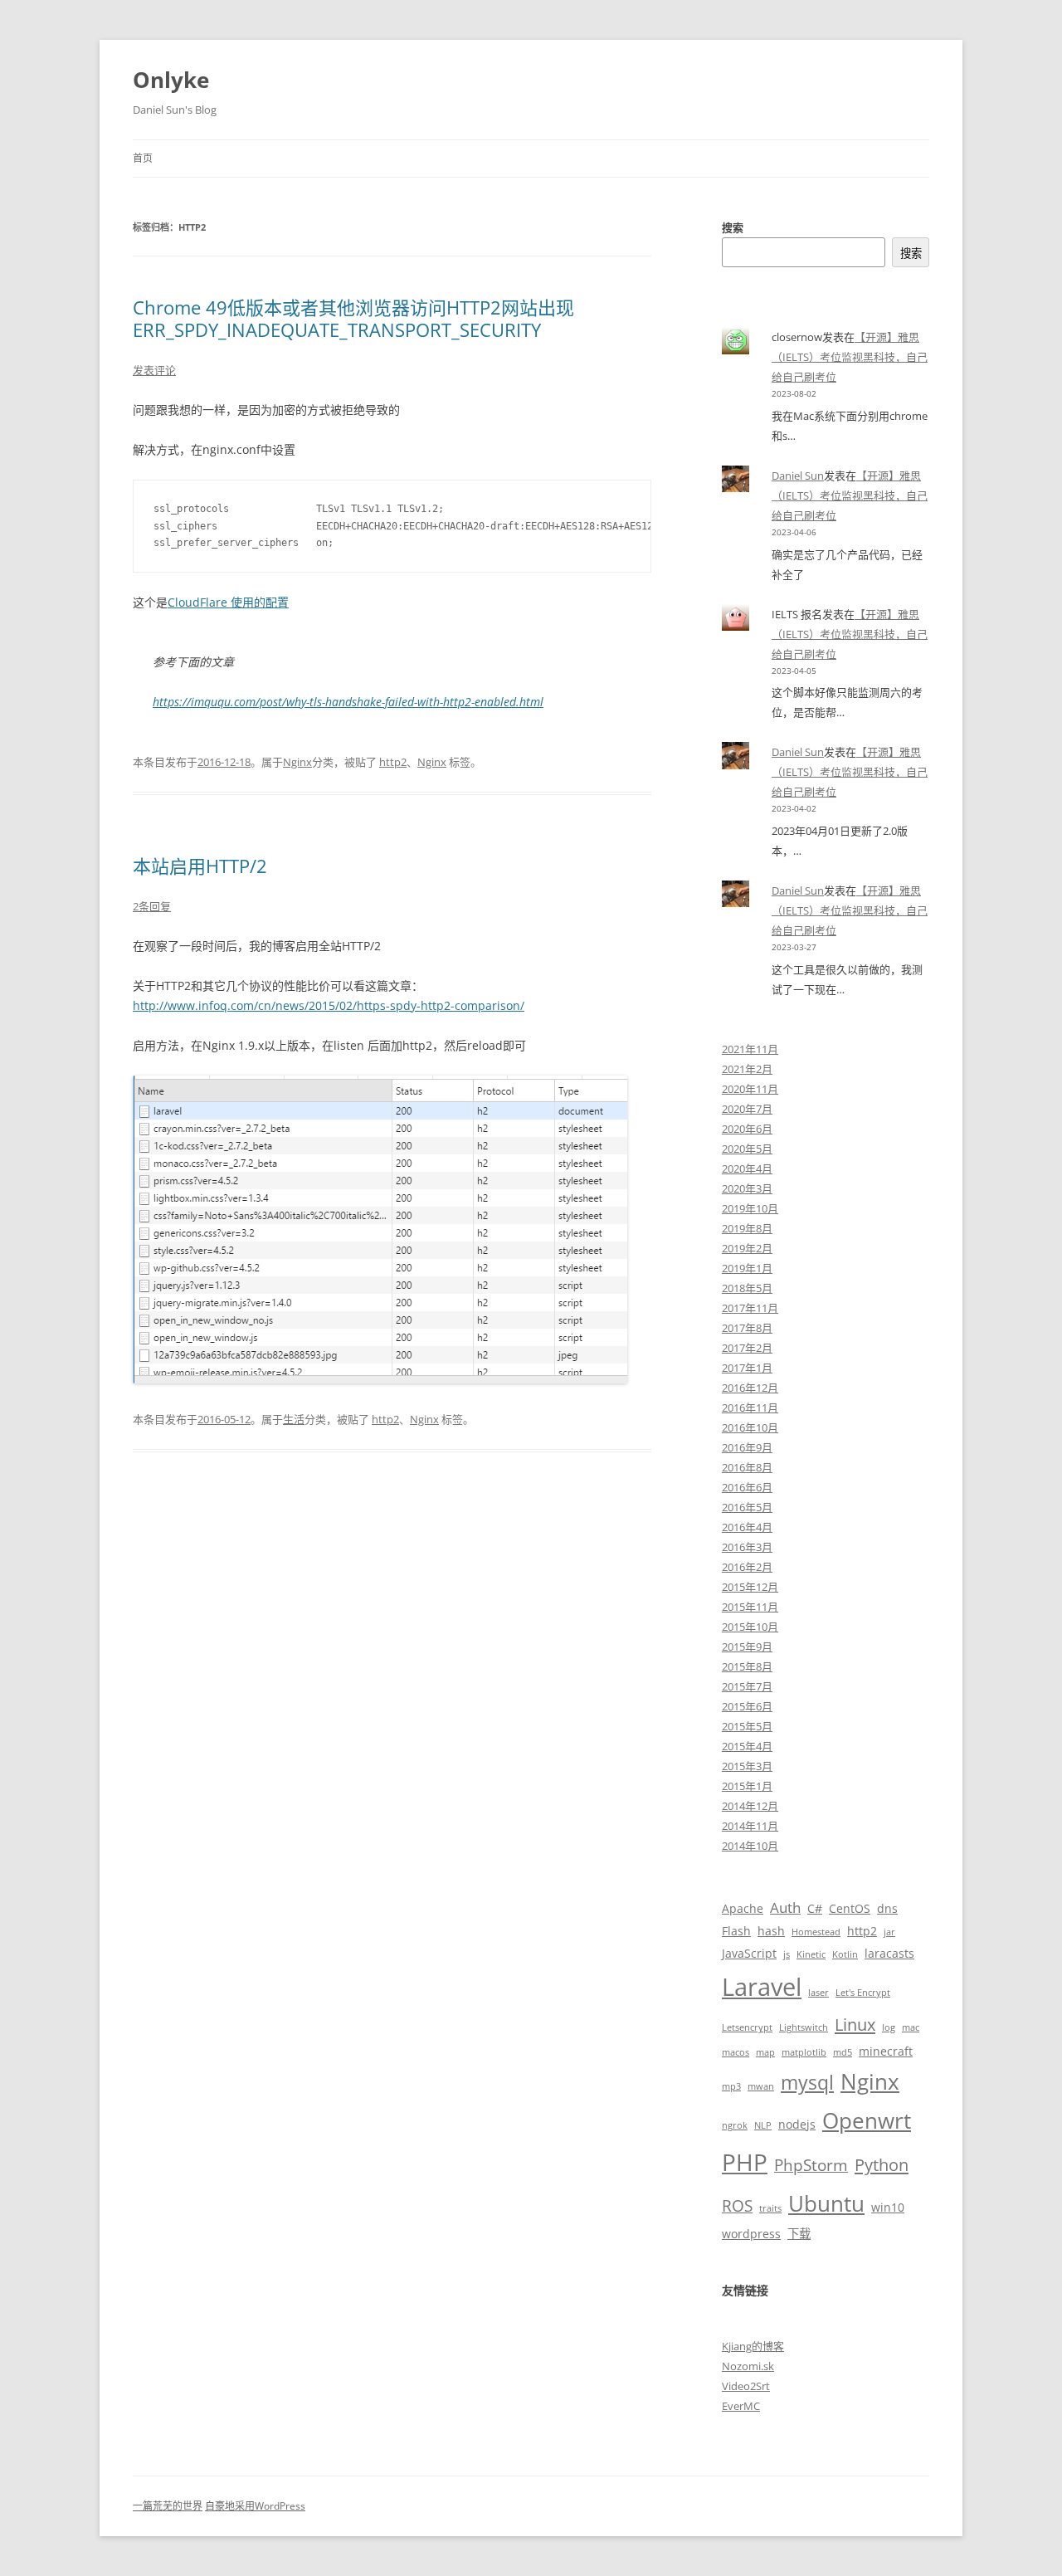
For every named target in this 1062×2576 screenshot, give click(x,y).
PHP (745, 2162)
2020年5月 (747, 1149)
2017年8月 (747, 1328)
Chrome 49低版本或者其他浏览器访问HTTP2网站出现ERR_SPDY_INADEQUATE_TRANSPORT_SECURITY (353, 318)
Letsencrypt (747, 2027)
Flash (736, 1931)
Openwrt (867, 2120)
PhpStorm (811, 2165)
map (765, 2052)
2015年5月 (747, 1726)
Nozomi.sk (748, 2366)
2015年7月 (747, 1686)
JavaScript (749, 1953)
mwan (761, 2086)
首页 (143, 158)
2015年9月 (747, 1647)
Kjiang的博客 (753, 2346)
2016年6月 (747, 1487)
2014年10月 (750, 1846)
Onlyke (171, 80)
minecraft (886, 2051)
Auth (785, 1908)
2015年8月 (747, 1666)
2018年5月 (747, 1288)
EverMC (741, 2406)
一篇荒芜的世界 (168, 2506)
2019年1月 (747, 1268)
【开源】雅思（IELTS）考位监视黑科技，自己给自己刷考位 (850, 357)
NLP (763, 2125)
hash (771, 1931)
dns (887, 1908)
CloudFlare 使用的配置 (228, 602)
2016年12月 (750, 1388)
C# (815, 1908)
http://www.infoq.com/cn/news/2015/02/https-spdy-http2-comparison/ (329, 1005)
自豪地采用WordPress (255, 2506)
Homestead (816, 1932)
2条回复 (152, 906)
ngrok (735, 2125)
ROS (737, 2205)
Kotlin (845, 1954)
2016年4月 (747, 1527)
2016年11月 (750, 1408)
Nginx (297, 762)
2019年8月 (747, 1228)
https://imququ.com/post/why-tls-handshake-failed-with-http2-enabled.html (348, 702)
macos (736, 2052)
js (787, 1954)
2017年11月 (750, 1308)
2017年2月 (747, 1348)
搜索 (733, 227)
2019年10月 (750, 1208)
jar (889, 1932)
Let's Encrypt (863, 1993)
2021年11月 (750, 1049)
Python (882, 2164)
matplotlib (804, 2052)
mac (911, 2027)
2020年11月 (750, 1089)
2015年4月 (747, 1746)
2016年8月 (747, 1467)
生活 (294, 1419)
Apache (743, 1908)
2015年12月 (750, 1587)
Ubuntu (826, 2203)
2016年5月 (747, 1507)
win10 (888, 2207)
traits (770, 2208)
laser (818, 1993)
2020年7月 (747, 1109)
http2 (393, 762)
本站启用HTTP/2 (200, 866)
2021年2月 (747, 1069)
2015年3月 (747, 1766)
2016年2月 (747, 1567)
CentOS (850, 1908)
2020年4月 (747, 1168)
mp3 (731, 2086)
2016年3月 (747, 1547)
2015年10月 (750, 1627)
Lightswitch (804, 2027)
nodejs (797, 2124)
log (889, 2027)
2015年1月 (747, 1786)
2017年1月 (747, 1368)
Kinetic (811, 1954)
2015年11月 (750, 1607)
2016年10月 (750, 1427)
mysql (807, 2083)
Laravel (762, 1987)
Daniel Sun (798, 476)
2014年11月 (750, 1826)
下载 (799, 2234)
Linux (855, 2024)
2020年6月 (747, 1129)
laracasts (889, 1953)
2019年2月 (747, 1248)
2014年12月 (750, 1806)
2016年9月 (747, 1447)
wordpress (751, 2234)
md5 (843, 2052)
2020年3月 (747, 1188)
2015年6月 (747, 1706)
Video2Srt (746, 2386)
